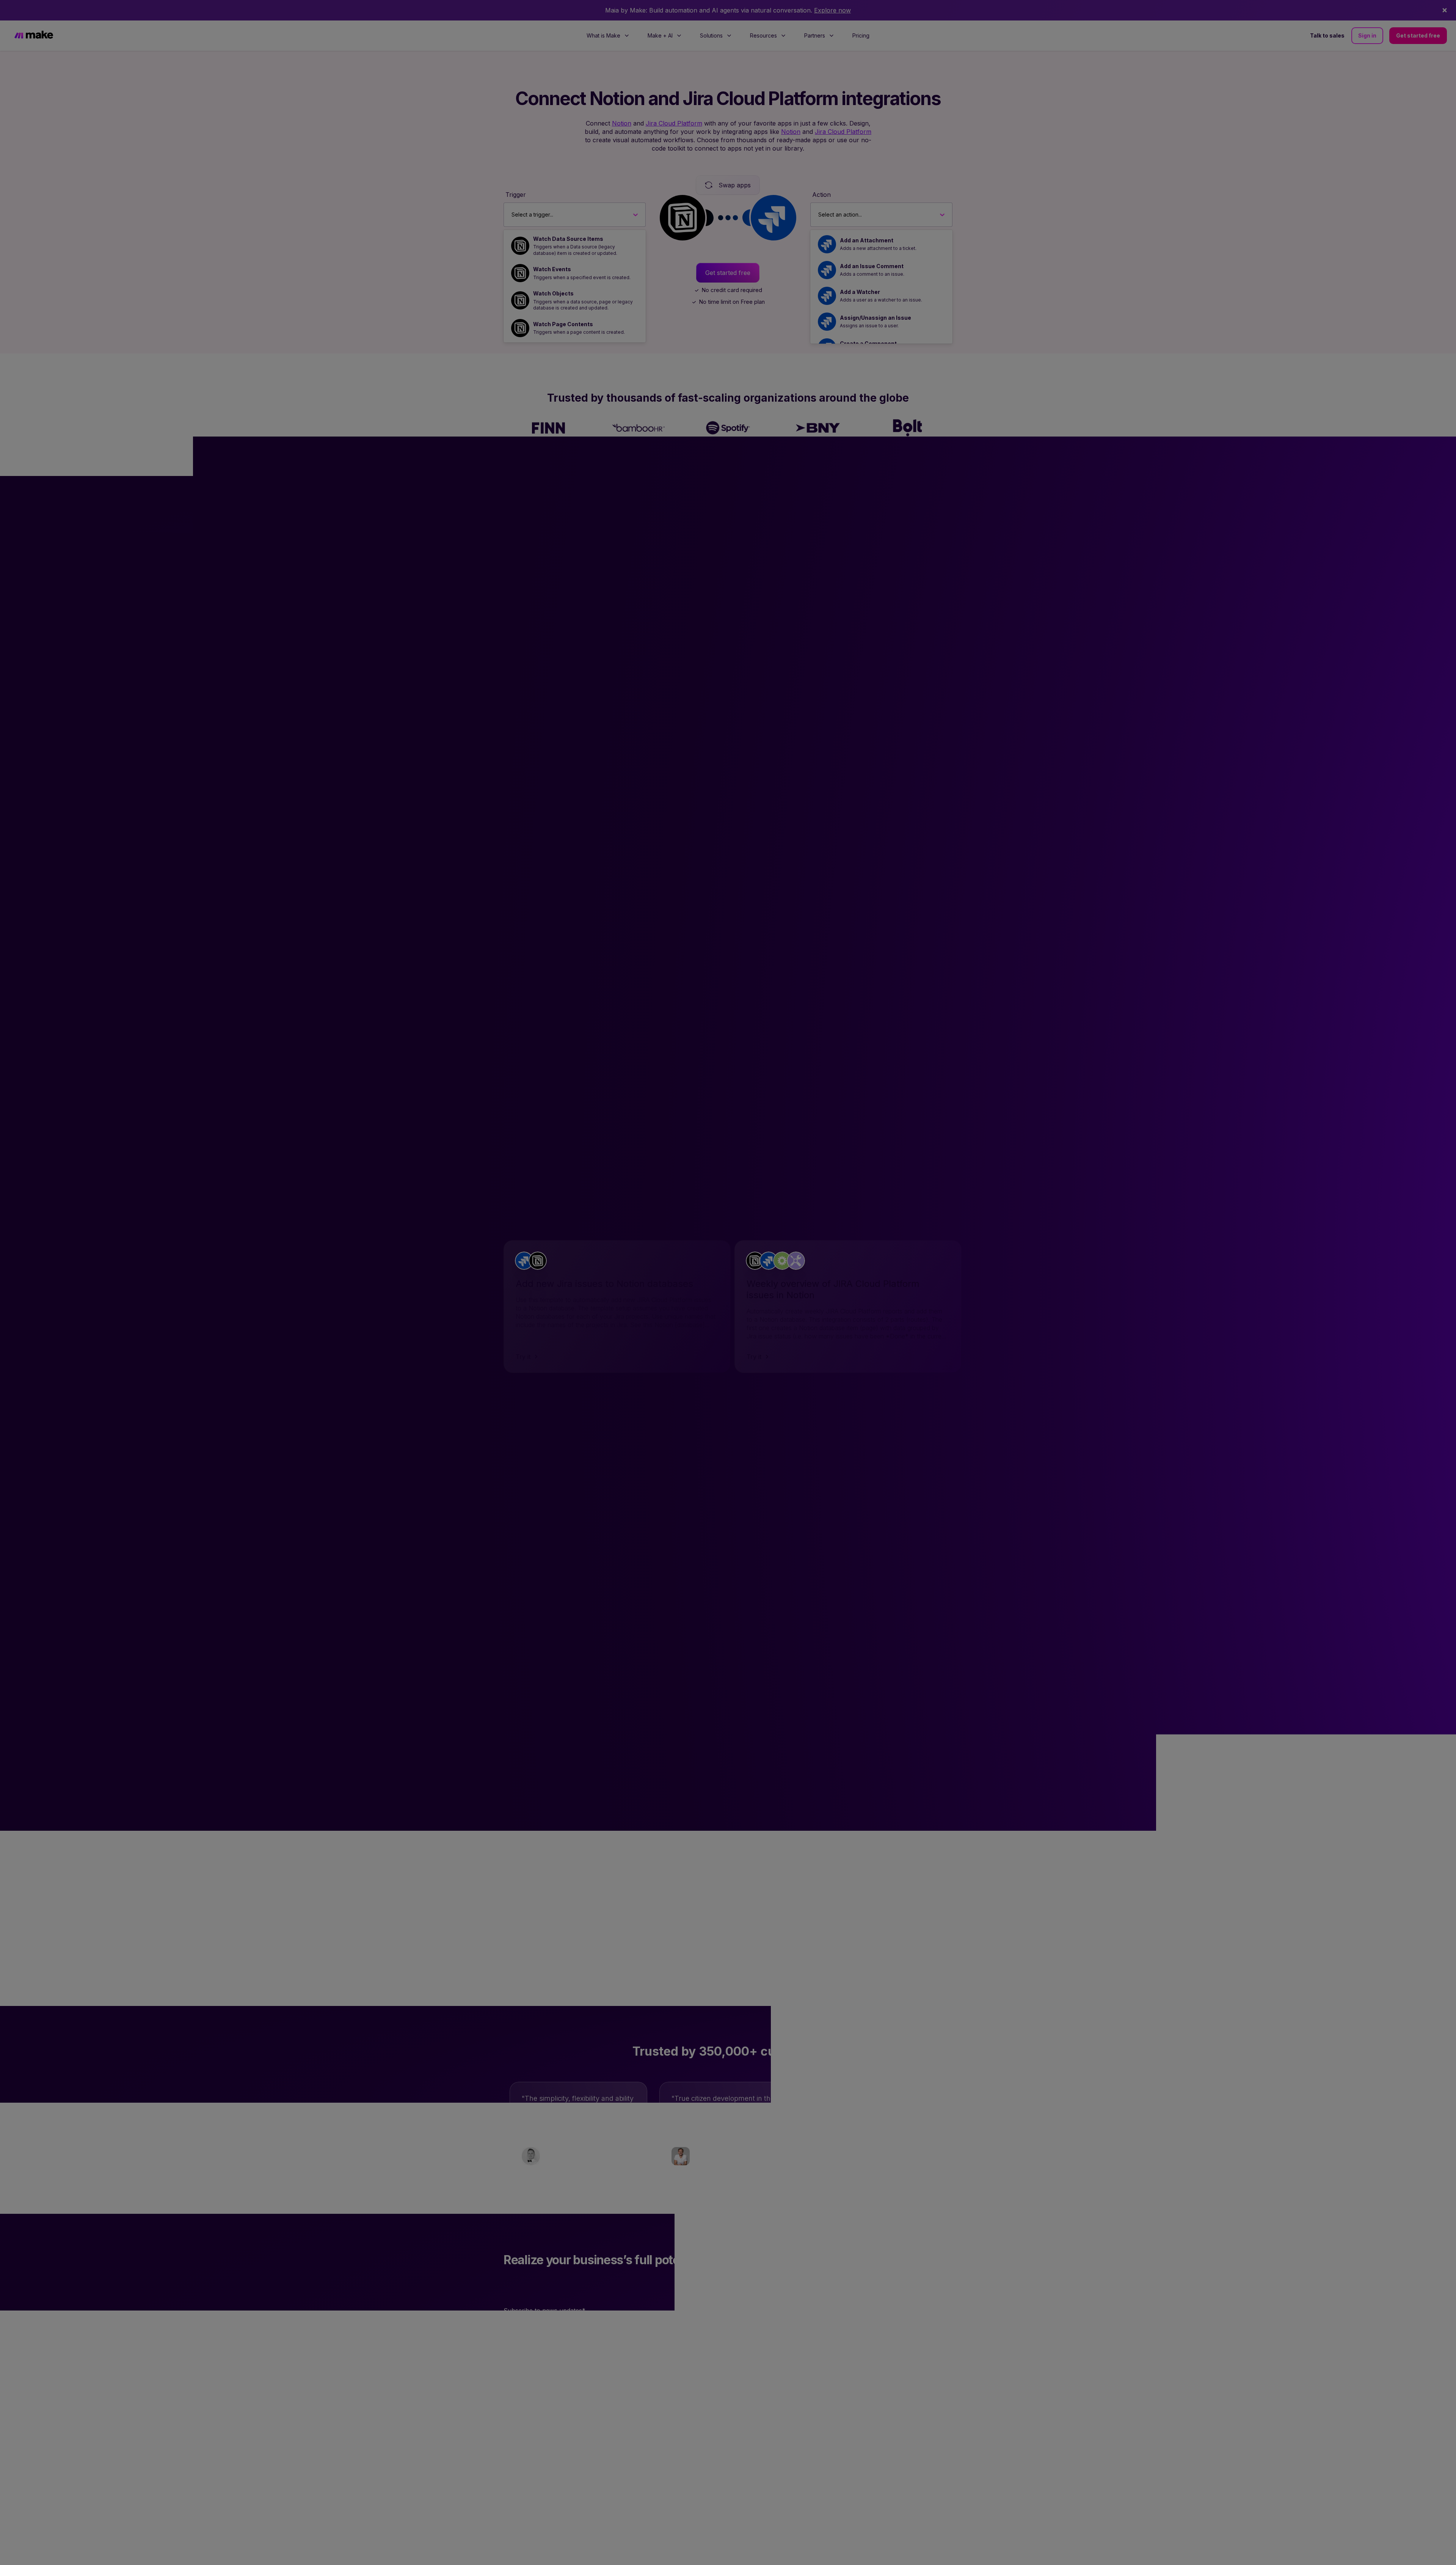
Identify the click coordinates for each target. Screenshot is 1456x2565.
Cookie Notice (704, 2557)
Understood (1156, 2552)
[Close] (1444, 2551)
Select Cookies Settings (1092, 2552)
